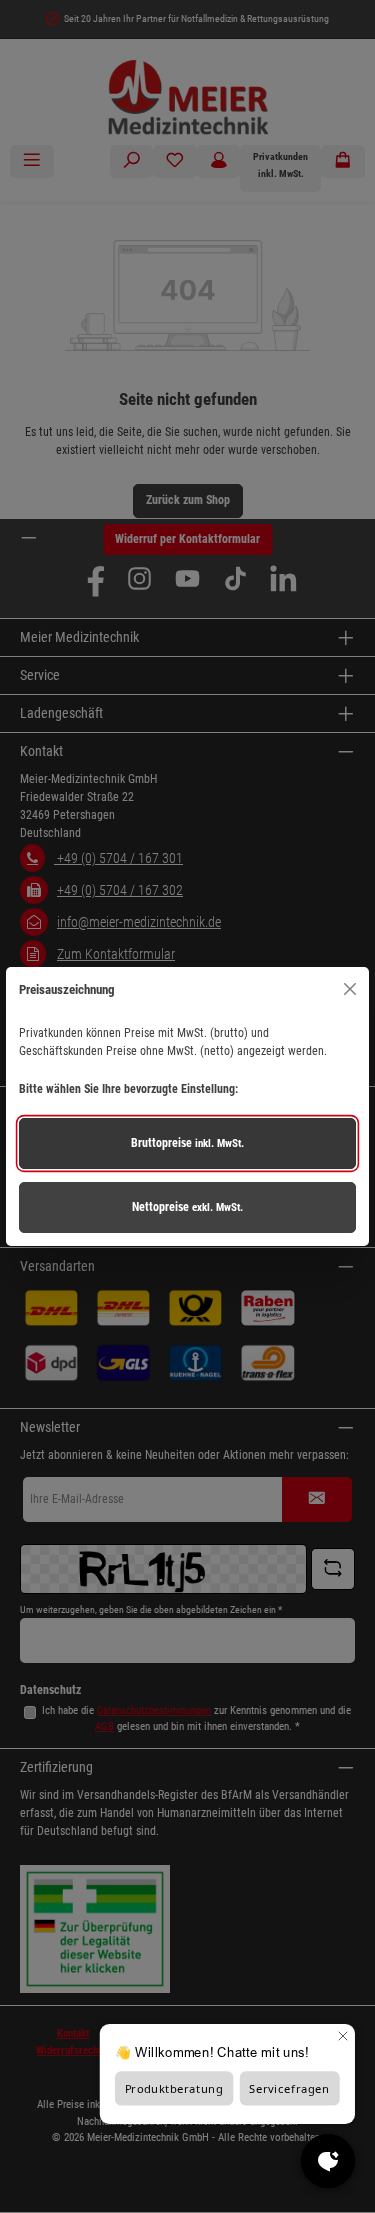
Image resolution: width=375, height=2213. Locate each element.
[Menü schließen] (349, 989)
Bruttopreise (187, 1143)
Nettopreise (187, 1207)
